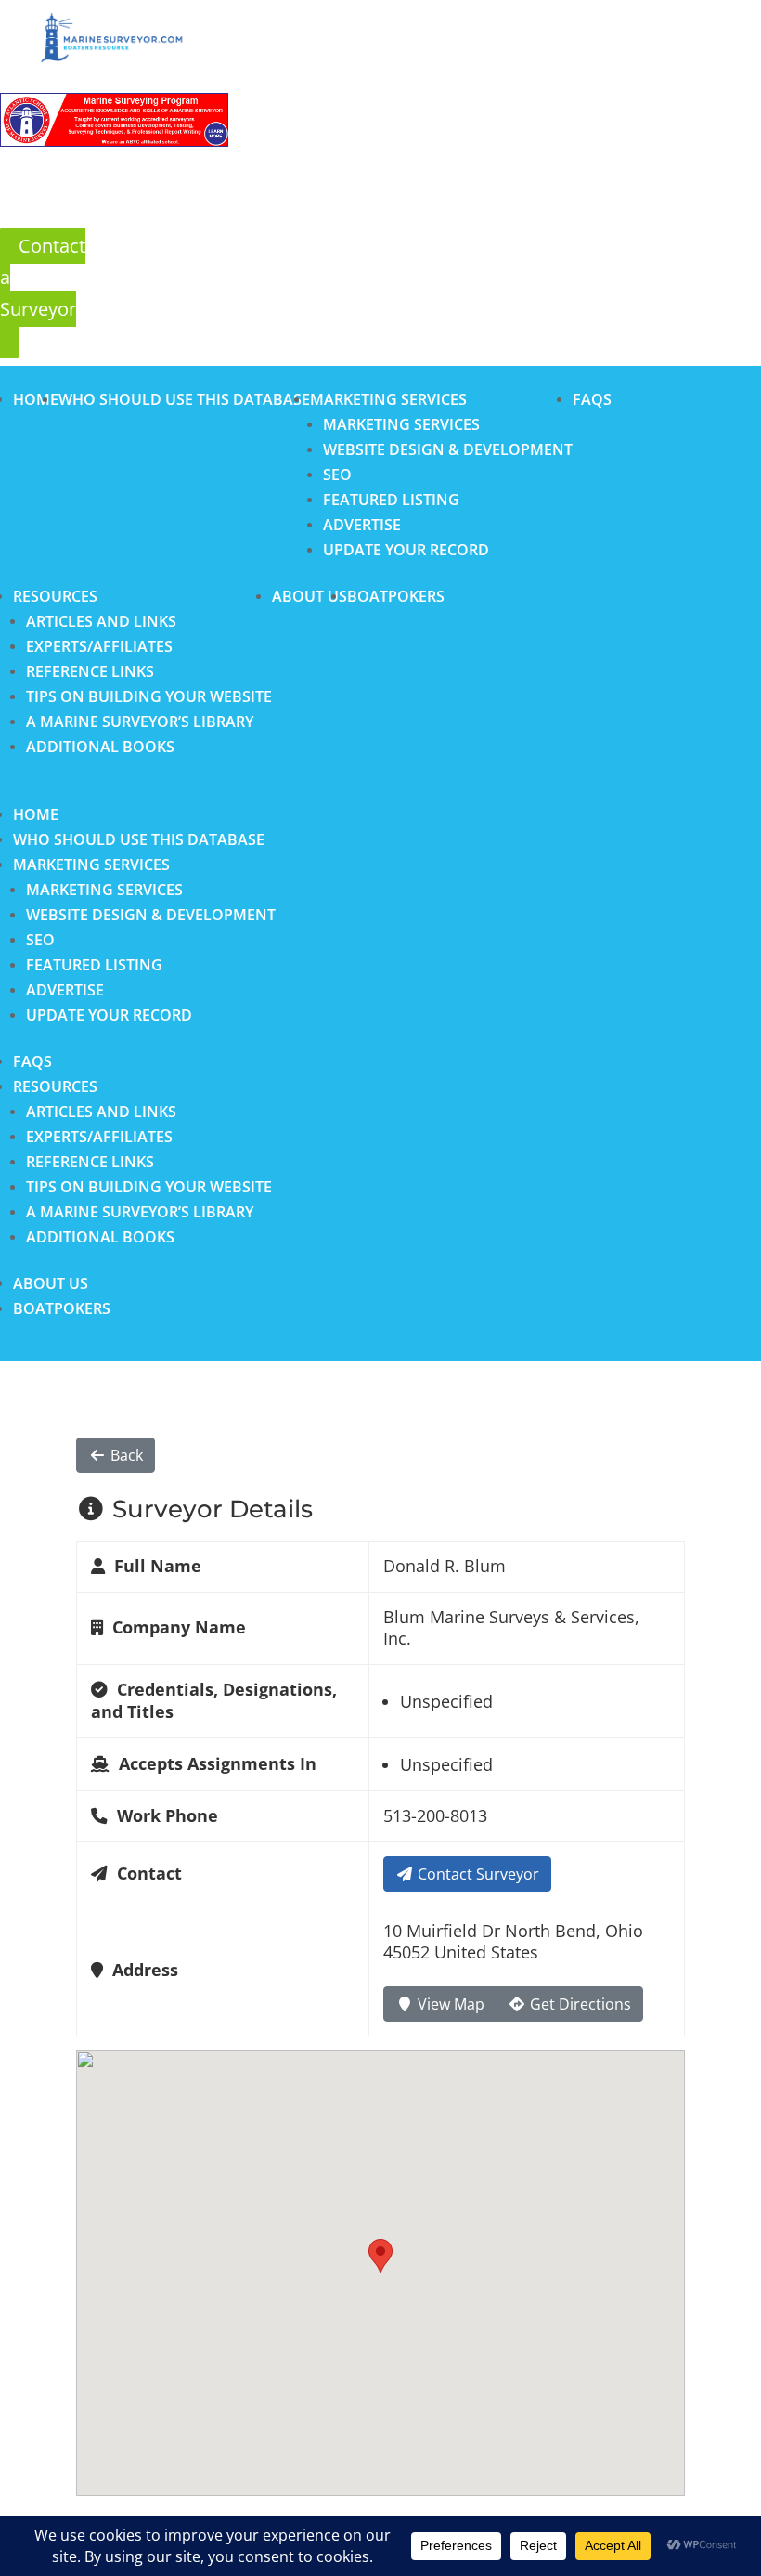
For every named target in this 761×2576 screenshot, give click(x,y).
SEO (337, 475)
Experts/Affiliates (99, 646)
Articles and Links (101, 621)
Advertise (362, 525)
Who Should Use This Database (184, 399)
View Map (449, 2004)
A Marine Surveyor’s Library (140, 722)
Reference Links (90, 671)
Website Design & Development (448, 449)
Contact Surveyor (477, 1874)
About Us (310, 596)
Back (125, 1455)
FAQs (592, 399)
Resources (55, 596)
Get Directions (579, 2004)
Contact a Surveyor (43, 277)
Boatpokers (396, 596)
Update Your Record (406, 550)
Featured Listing (391, 500)
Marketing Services (388, 399)
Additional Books (100, 747)
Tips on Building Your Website (149, 696)
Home (36, 399)
